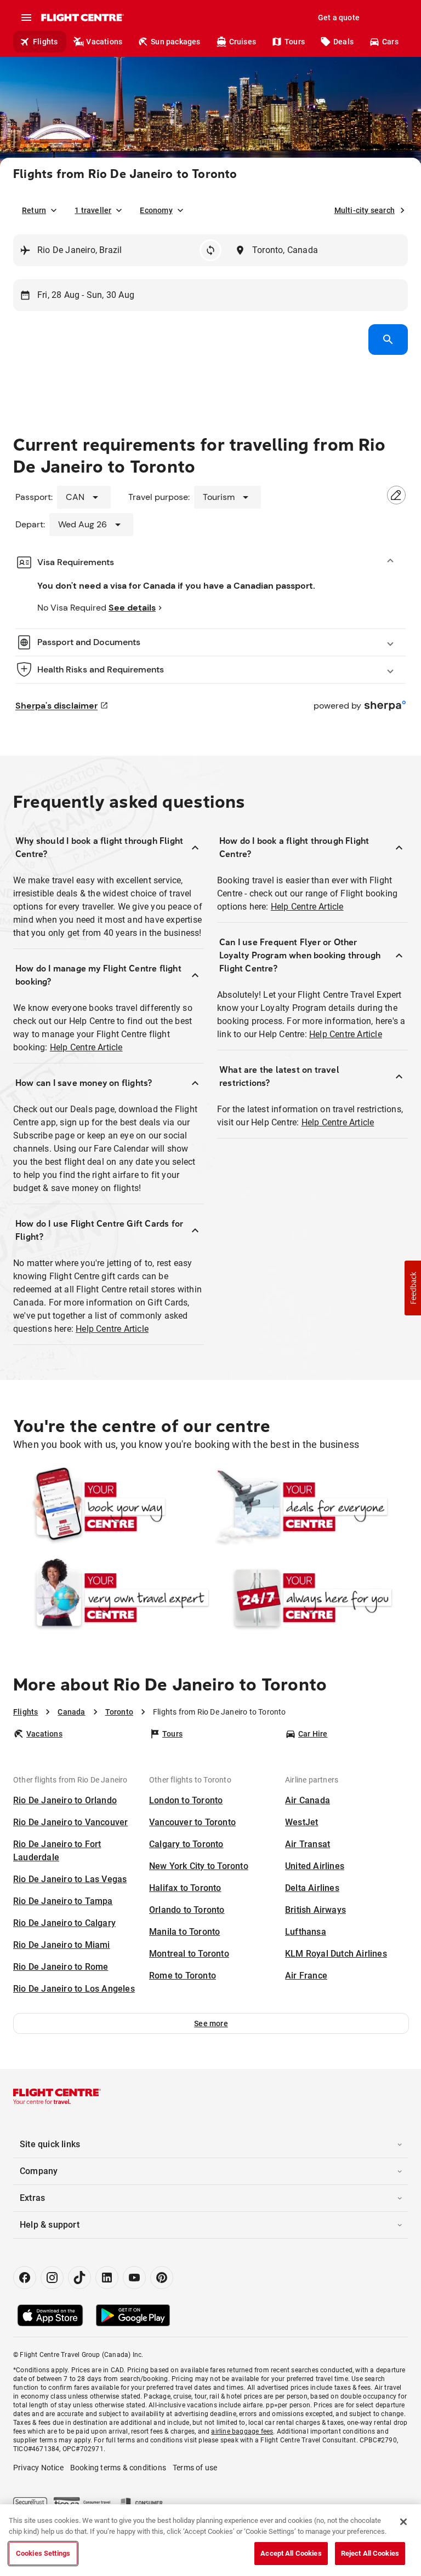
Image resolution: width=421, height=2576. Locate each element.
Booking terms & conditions (118, 2468)
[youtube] (134, 2278)
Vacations (104, 42)
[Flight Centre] (82, 18)
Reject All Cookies (370, 2553)
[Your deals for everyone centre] (310, 1507)
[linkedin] (107, 2278)
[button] (211, 2023)
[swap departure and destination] (210, 250)
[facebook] (25, 2278)
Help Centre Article (86, 1047)
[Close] (403, 2522)
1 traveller (93, 210)
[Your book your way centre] (111, 1507)
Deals (343, 42)
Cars (390, 42)
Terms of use (195, 2468)
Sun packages (175, 42)
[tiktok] (79, 2278)
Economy (156, 210)
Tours (295, 42)
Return (34, 210)
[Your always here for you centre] (310, 1597)
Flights (45, 42)
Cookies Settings (43, 2553)
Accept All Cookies (291, 2553)
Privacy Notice (38, 2468)
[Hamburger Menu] (26, 18)
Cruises (243, 42)
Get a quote (339, 18)
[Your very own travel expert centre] (111, 1597)
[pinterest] (162, 2278)
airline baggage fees (242, 2431)
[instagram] (52, 2278)
